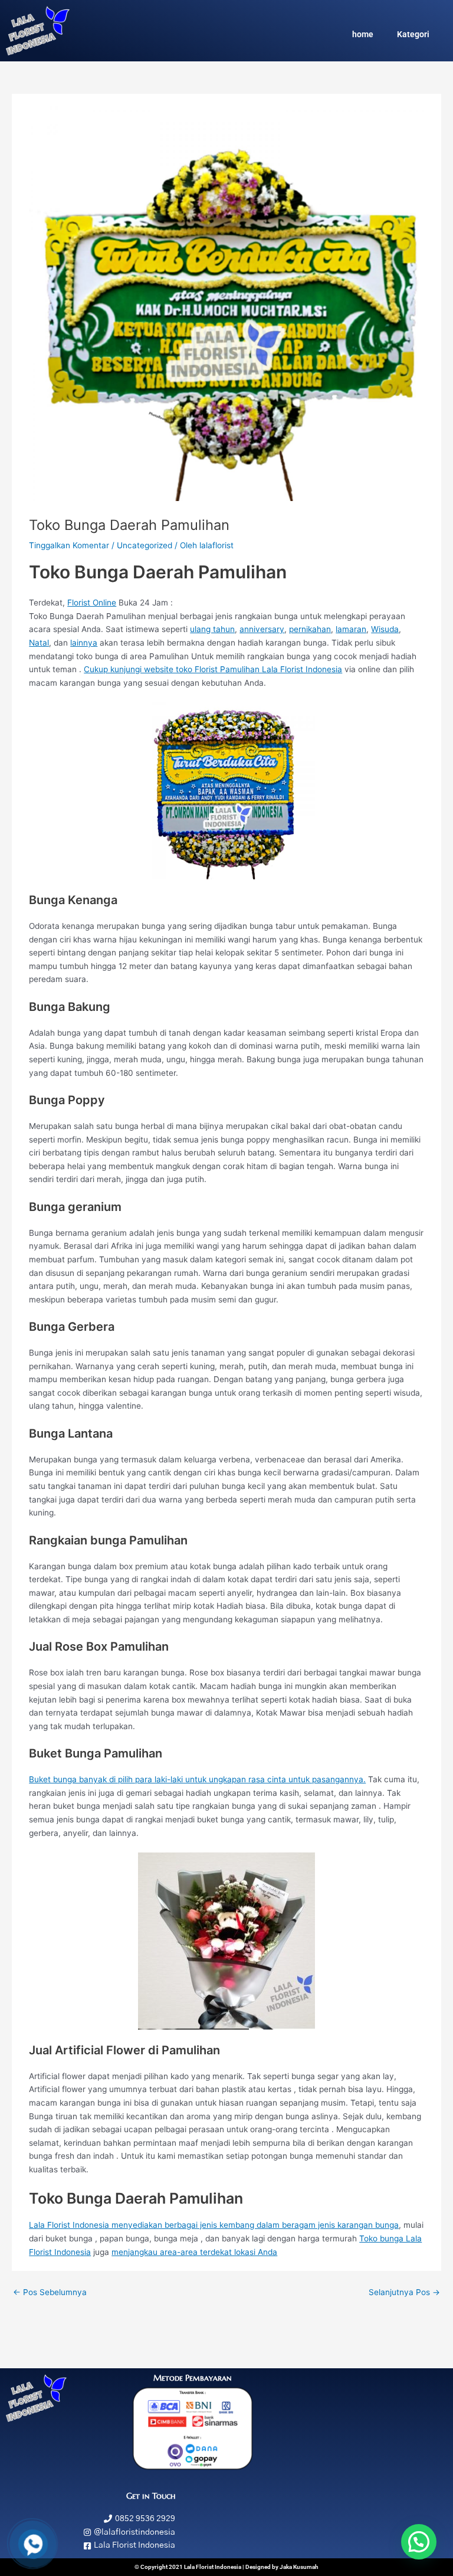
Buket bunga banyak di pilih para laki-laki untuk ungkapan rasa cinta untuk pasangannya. (197, 1779)
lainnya (84, 643)
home (363, 34)
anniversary (262, 629)
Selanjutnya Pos (404, 2292)
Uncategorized (145, 545)
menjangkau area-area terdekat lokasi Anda (194, 2252)
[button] (419, 2542)
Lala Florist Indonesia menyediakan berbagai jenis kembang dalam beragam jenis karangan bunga (214, 2225)
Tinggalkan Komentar (69, 545)
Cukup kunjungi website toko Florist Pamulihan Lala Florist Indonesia (213, 669)
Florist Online (92, 603)
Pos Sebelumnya (50, 2292)
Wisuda (385, 629)
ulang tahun (212, 629)
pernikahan (310, 629)
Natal (39, 643)
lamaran (351, 629)
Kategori (413, 34)
